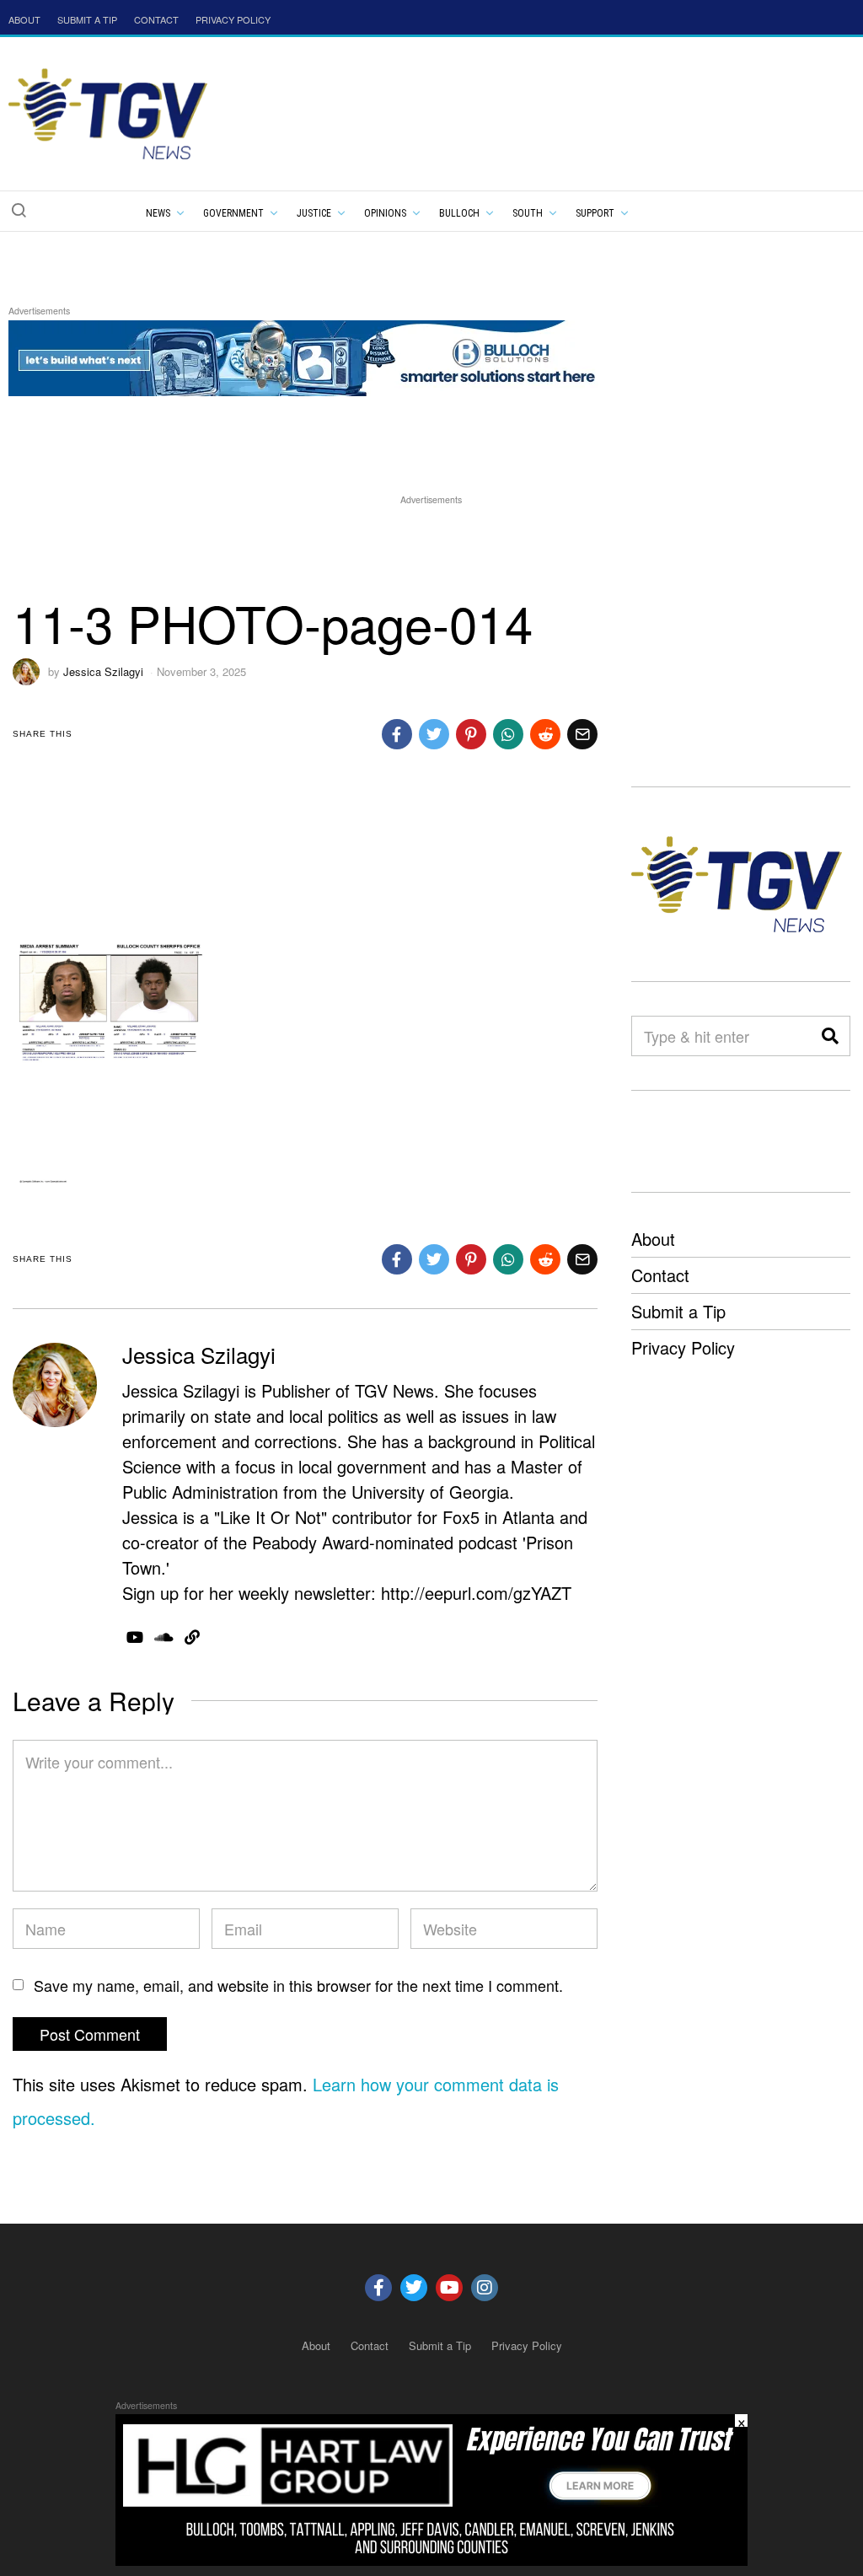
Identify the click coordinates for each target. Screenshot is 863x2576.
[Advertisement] (431, 546)
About (653, 1239)
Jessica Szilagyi (103, 671)
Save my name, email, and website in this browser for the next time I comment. (298, 1985)
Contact (660, 1275)
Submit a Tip (678, 1311)
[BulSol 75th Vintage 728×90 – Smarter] (315, 355)
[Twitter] (414, 2288)
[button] (19, 210)
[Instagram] (485, 2288)
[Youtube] (449, 2288)
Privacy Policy (683, 1347)
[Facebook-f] (378, 2288)
